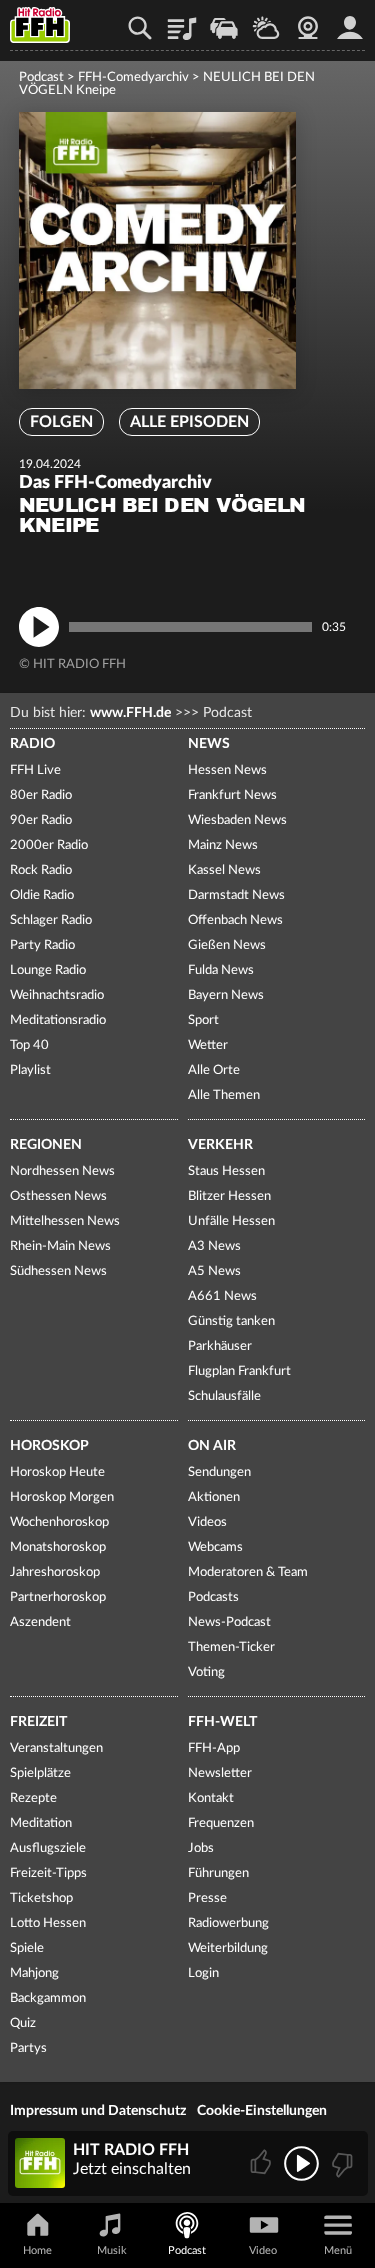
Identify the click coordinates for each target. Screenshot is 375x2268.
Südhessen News (58, 1271)
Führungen (218, 1873)
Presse (207, 1898)
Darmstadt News (236, 895)
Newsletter (220, 1773)
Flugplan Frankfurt (239, 1371)
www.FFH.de (130, 713)
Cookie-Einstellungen (262, 2111)
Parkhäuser (220, 1346)
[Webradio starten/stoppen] (301, 2163)
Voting (206, 1672)
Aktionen (214, 1497)
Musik (112, 2250)
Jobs (201, 1848)
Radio (32, 744)
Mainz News (223, 845)
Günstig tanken (231, 1321)
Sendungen (219, 1472)
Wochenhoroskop (59, 1522)
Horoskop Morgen (62, 1497)
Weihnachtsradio (57, 995)
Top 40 (29, 1045)
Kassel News (224, 870)
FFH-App (214, 1748)
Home (37, 2250)
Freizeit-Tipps (48, 1873)
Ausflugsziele (48, 1848)
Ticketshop (41, 1898)
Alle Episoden (189, 422)
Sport (203, 1020)
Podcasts (213, 1597)
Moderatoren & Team (248, 1572)
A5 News (214, 1271)
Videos (207, 1522)
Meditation (41, 1823)
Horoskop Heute (57, 1472)
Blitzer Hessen (229, 1196)
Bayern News (226, 995)
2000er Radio (49, 845)
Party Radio (42, 945)
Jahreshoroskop (55, 1572)
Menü (338, 2250)
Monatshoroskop (58, 1547)
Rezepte (33, 1798)
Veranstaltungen (56, 1748)
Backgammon (48, 1998)
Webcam (308, 21)
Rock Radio (41, 870)
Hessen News (227, 770)
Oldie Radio (42, 895)
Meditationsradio (58, 1020)
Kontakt (211, 1798)
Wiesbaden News (237, 820)
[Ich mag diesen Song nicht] (340, 2163)
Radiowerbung (228, 1923)
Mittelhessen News (65, 1221)
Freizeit (38, 1722)
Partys (28, 2048)
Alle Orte (214, 1070)
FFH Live (35, 770)
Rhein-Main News (60, 1246)
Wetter (266, 21)
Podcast (41, 77)
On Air (212, 1446)
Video (263, 2250)
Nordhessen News (62, 1171)
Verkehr (220, 1145)
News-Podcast (229, 1622)
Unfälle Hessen (231, 1221)
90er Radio (41, 820)
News (209, 744)
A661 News (222, 1296)
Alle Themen (224, 1095)
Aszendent (40, 1622)
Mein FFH (350, 21)
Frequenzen (221, 1823)
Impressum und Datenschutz (98, 2111)
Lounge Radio (48, 970)
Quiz (23, 2023)
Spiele (27, 1948)
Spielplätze (40, 1773)
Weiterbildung (228, 1948)
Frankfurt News (232, 795)
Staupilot (224, 21)
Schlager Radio (51, 920)
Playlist (182, 21)
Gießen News (227, 945)
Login (203, 1973)
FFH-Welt (222, 1722)
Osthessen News (58, 1196)
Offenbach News (235, 920)
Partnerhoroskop (58, 1597)
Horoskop (49, 1446)
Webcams (215, 1547)
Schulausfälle (224, 1396)
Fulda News (221, 970)
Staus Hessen (226, 1171)
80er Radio (41, 795)
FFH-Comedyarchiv (133, 77)
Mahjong (34, 1973)
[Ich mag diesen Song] (262, 2163)
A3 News (214, 1246)
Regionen (46, 1145)
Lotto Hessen (48, 1923)
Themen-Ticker (231, 1647)
